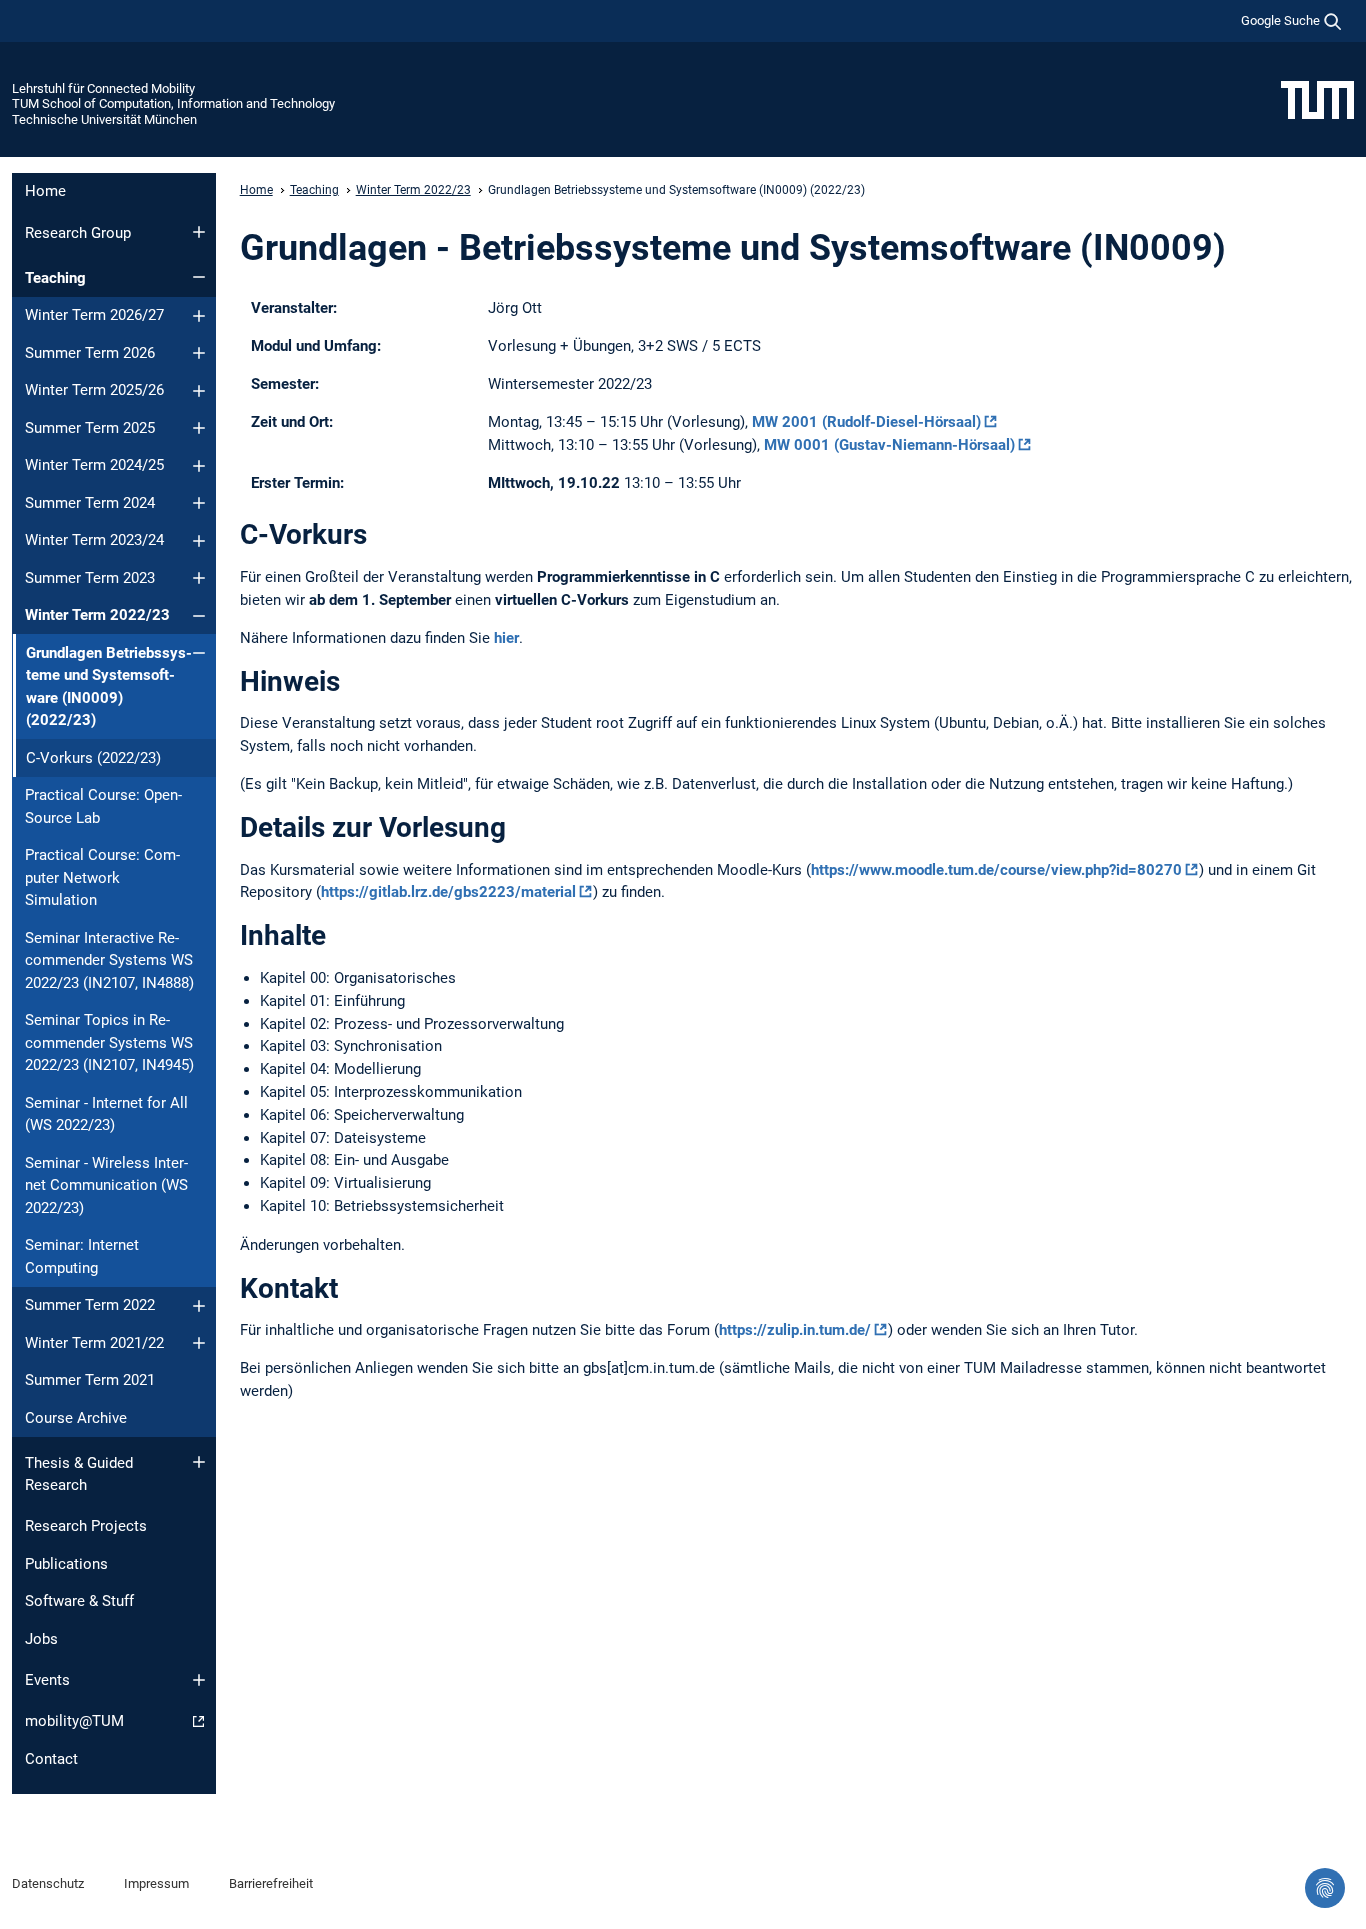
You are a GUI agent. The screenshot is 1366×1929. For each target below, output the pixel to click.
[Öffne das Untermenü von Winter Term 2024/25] (199, 466)
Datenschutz (48, 1883)
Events (47, 1680)
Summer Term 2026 (90, 353)
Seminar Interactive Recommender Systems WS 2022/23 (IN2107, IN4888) (109, 960)
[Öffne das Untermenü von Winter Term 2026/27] (199, 316)
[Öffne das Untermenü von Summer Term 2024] (199, 503)
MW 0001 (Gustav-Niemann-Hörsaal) (889, 445)
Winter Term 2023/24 (94, 540)
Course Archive (76, 1418)
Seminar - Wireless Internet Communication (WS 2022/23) (106, 1185)
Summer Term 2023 (90, 578)
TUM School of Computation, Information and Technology (173, 103)
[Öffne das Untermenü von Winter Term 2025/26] (199, 391)
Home (45, 191)
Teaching (55, 278)
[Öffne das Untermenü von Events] (199, 1680)
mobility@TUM (74, 1721)
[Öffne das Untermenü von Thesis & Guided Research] (199, 1462)
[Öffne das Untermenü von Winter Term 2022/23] (199, 616)
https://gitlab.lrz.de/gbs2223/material (448, 892)
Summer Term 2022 (90, 1305)
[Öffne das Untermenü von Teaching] (199, 277)
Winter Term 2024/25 (94, 465)
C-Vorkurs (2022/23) (93, 758)
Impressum (156, 1883)
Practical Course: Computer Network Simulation (102, 877)
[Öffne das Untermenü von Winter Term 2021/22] (199, 1343)
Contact (51, 1759)
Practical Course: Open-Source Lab (103, 806)
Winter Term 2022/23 (97, 615)
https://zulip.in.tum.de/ (795, 1330)
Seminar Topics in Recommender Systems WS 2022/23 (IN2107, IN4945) (109, 1042)
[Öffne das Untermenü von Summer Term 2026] (199, 353)
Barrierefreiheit (271, 1883)
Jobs (41, 1639)
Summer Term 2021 (90, 1380)
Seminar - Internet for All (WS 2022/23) (106, 1114)
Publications (66, 1564)
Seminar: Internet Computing (82, 1256)
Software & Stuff (79, 1601)
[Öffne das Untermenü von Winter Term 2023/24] (199, 541)
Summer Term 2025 (90, 428)
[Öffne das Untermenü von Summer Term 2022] (199, 1306)
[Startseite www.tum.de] (1317, 99)
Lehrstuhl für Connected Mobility (103, 88)
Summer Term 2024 (90, 503)
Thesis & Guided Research (79, 1474)
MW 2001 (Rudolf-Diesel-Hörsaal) (866, 422)
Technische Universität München (104, 119)
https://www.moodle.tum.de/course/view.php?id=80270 (996, 870)
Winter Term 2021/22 (94, 1343)
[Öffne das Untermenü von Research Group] (199, 232)
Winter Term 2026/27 (94, 315)
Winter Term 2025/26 (94, 390)
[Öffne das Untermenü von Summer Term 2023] (199, 578)
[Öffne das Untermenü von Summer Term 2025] (199, 428)
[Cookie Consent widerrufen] (1325, 1888)
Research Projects (86, 1526)
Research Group (78, 233)
